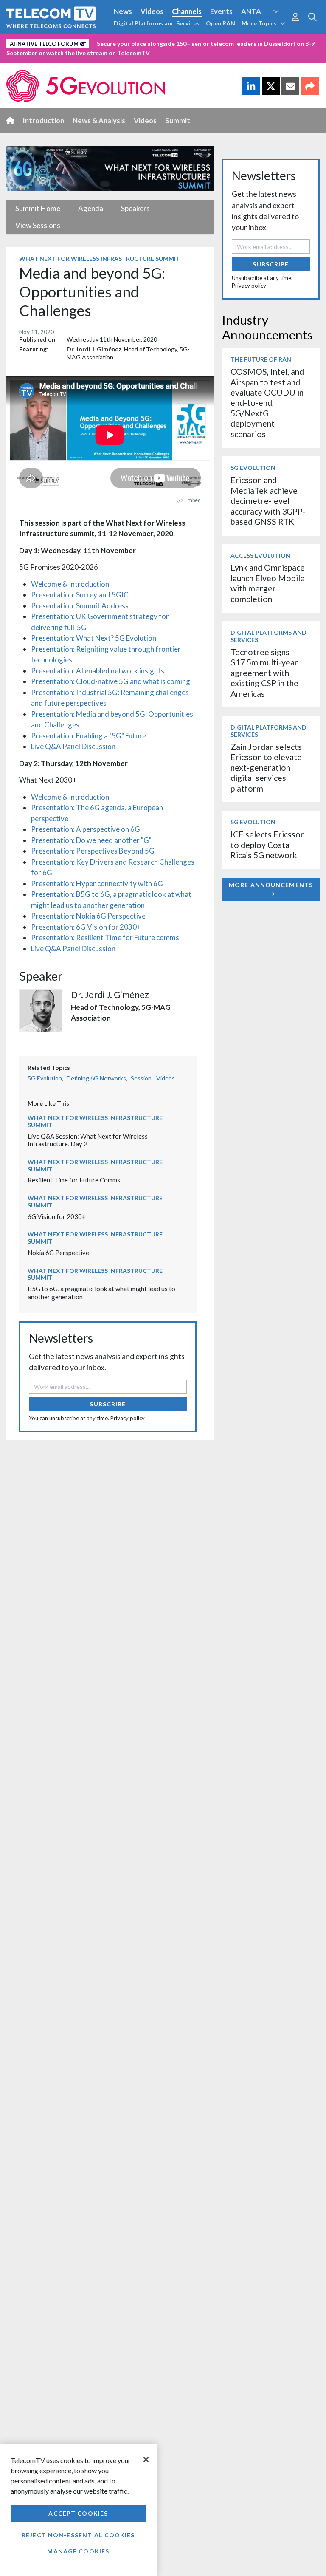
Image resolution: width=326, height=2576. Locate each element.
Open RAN (221, 23)
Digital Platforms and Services (157, 23)
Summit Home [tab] (38, 208)
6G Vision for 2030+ (57, 1216)
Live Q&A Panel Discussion (73, 746)
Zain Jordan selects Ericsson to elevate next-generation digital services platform (266, 768)
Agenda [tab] (91, 208)
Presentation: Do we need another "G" (91, 840)
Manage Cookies (78, 2551)
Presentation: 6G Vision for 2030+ (86, 927)
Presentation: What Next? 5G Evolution (94, 638)
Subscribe (108, 1404)
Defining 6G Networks (96, 1078)
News (123, 11)
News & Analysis (99, 120)
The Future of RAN (261, 359)
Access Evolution (35, 42)
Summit (178, 120)
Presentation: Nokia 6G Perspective (88, 916)
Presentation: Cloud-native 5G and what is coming (111, 681)
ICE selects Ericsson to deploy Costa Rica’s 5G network (268, 845)
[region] (78, 2510)
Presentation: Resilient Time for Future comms (105, 937)
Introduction (44, 120)
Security (22, 57)
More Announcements (271, 885)
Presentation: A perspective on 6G (86, 829)
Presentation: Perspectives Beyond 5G (93, 851)
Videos (152, 11)
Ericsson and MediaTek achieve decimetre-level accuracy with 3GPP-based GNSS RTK (268, 501)
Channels (187, 11)
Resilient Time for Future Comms (74, 1180)
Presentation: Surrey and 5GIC (80, 595)
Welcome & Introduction (70, 584)
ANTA (251, 11)
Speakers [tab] (135, 208)
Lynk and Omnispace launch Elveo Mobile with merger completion (268, 583)
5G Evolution (45, 1078)
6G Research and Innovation (187, 42)
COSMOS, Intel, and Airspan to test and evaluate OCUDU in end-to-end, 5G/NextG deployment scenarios (267, 403)
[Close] (146, 2460)
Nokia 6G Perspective (58, 1253)
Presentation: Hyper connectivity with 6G (97, 884)
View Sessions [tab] (38, 225)
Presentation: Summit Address (80, 606)
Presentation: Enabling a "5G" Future (89, 736)
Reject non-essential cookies (78, 2535)
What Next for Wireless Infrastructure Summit (100, 259)
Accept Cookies (78, 2513)
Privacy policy (128, 1418)
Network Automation (103, 42)
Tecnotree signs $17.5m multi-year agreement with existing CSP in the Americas (264, 673)
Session (141, 1078)
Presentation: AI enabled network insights (98, 671)
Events (221, 11)
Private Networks (266, 42)
